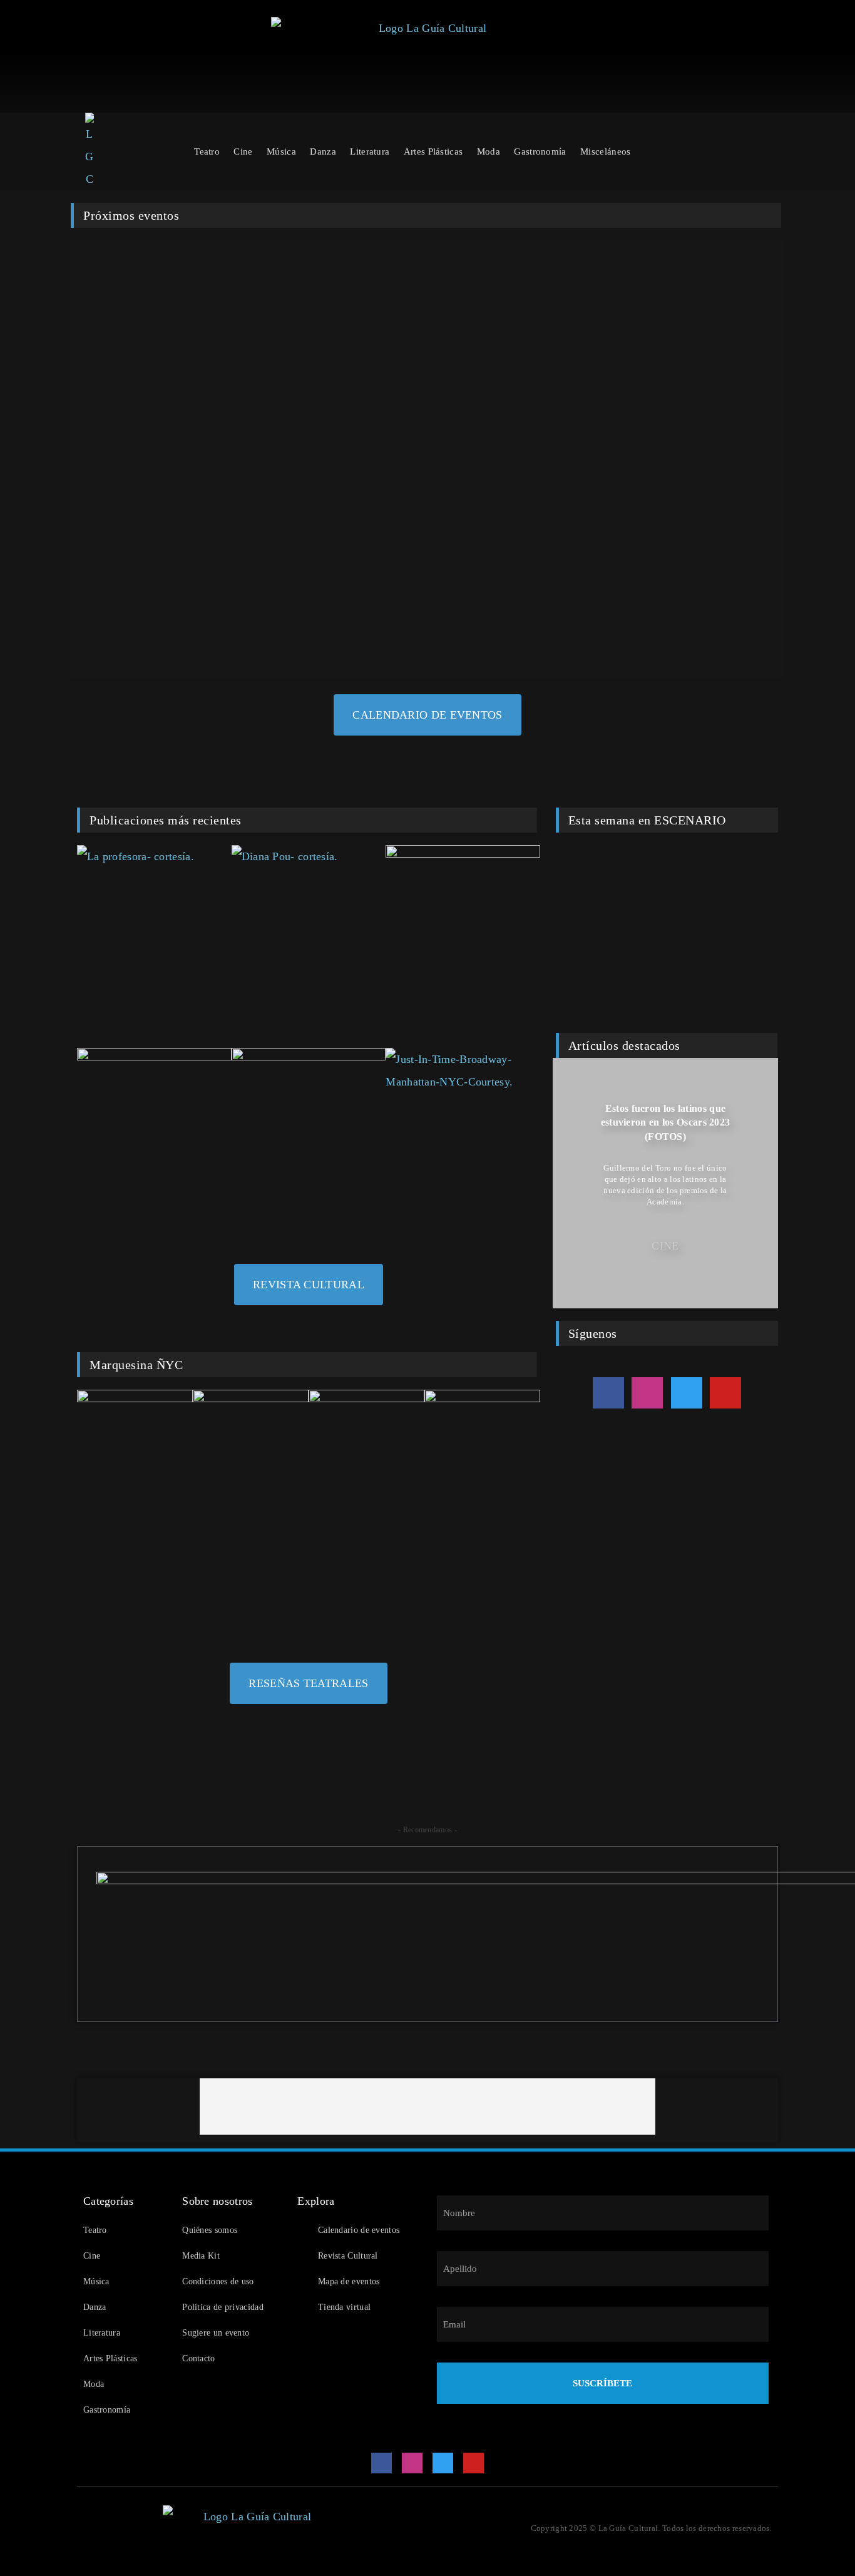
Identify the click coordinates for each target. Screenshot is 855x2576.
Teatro (207, 151)
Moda (489, 151)
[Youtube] (725, 1393)
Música (281, 151)
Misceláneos (605, 151)
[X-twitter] (687, 1393)
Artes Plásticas (433, 151)
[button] (565, 1183)
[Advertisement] (427, 2106)
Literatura (370, 151)
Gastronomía (540, 151)
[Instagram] (647, 1393)
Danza (323, 151)
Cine (243, 151)
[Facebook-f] (608, 1393)
